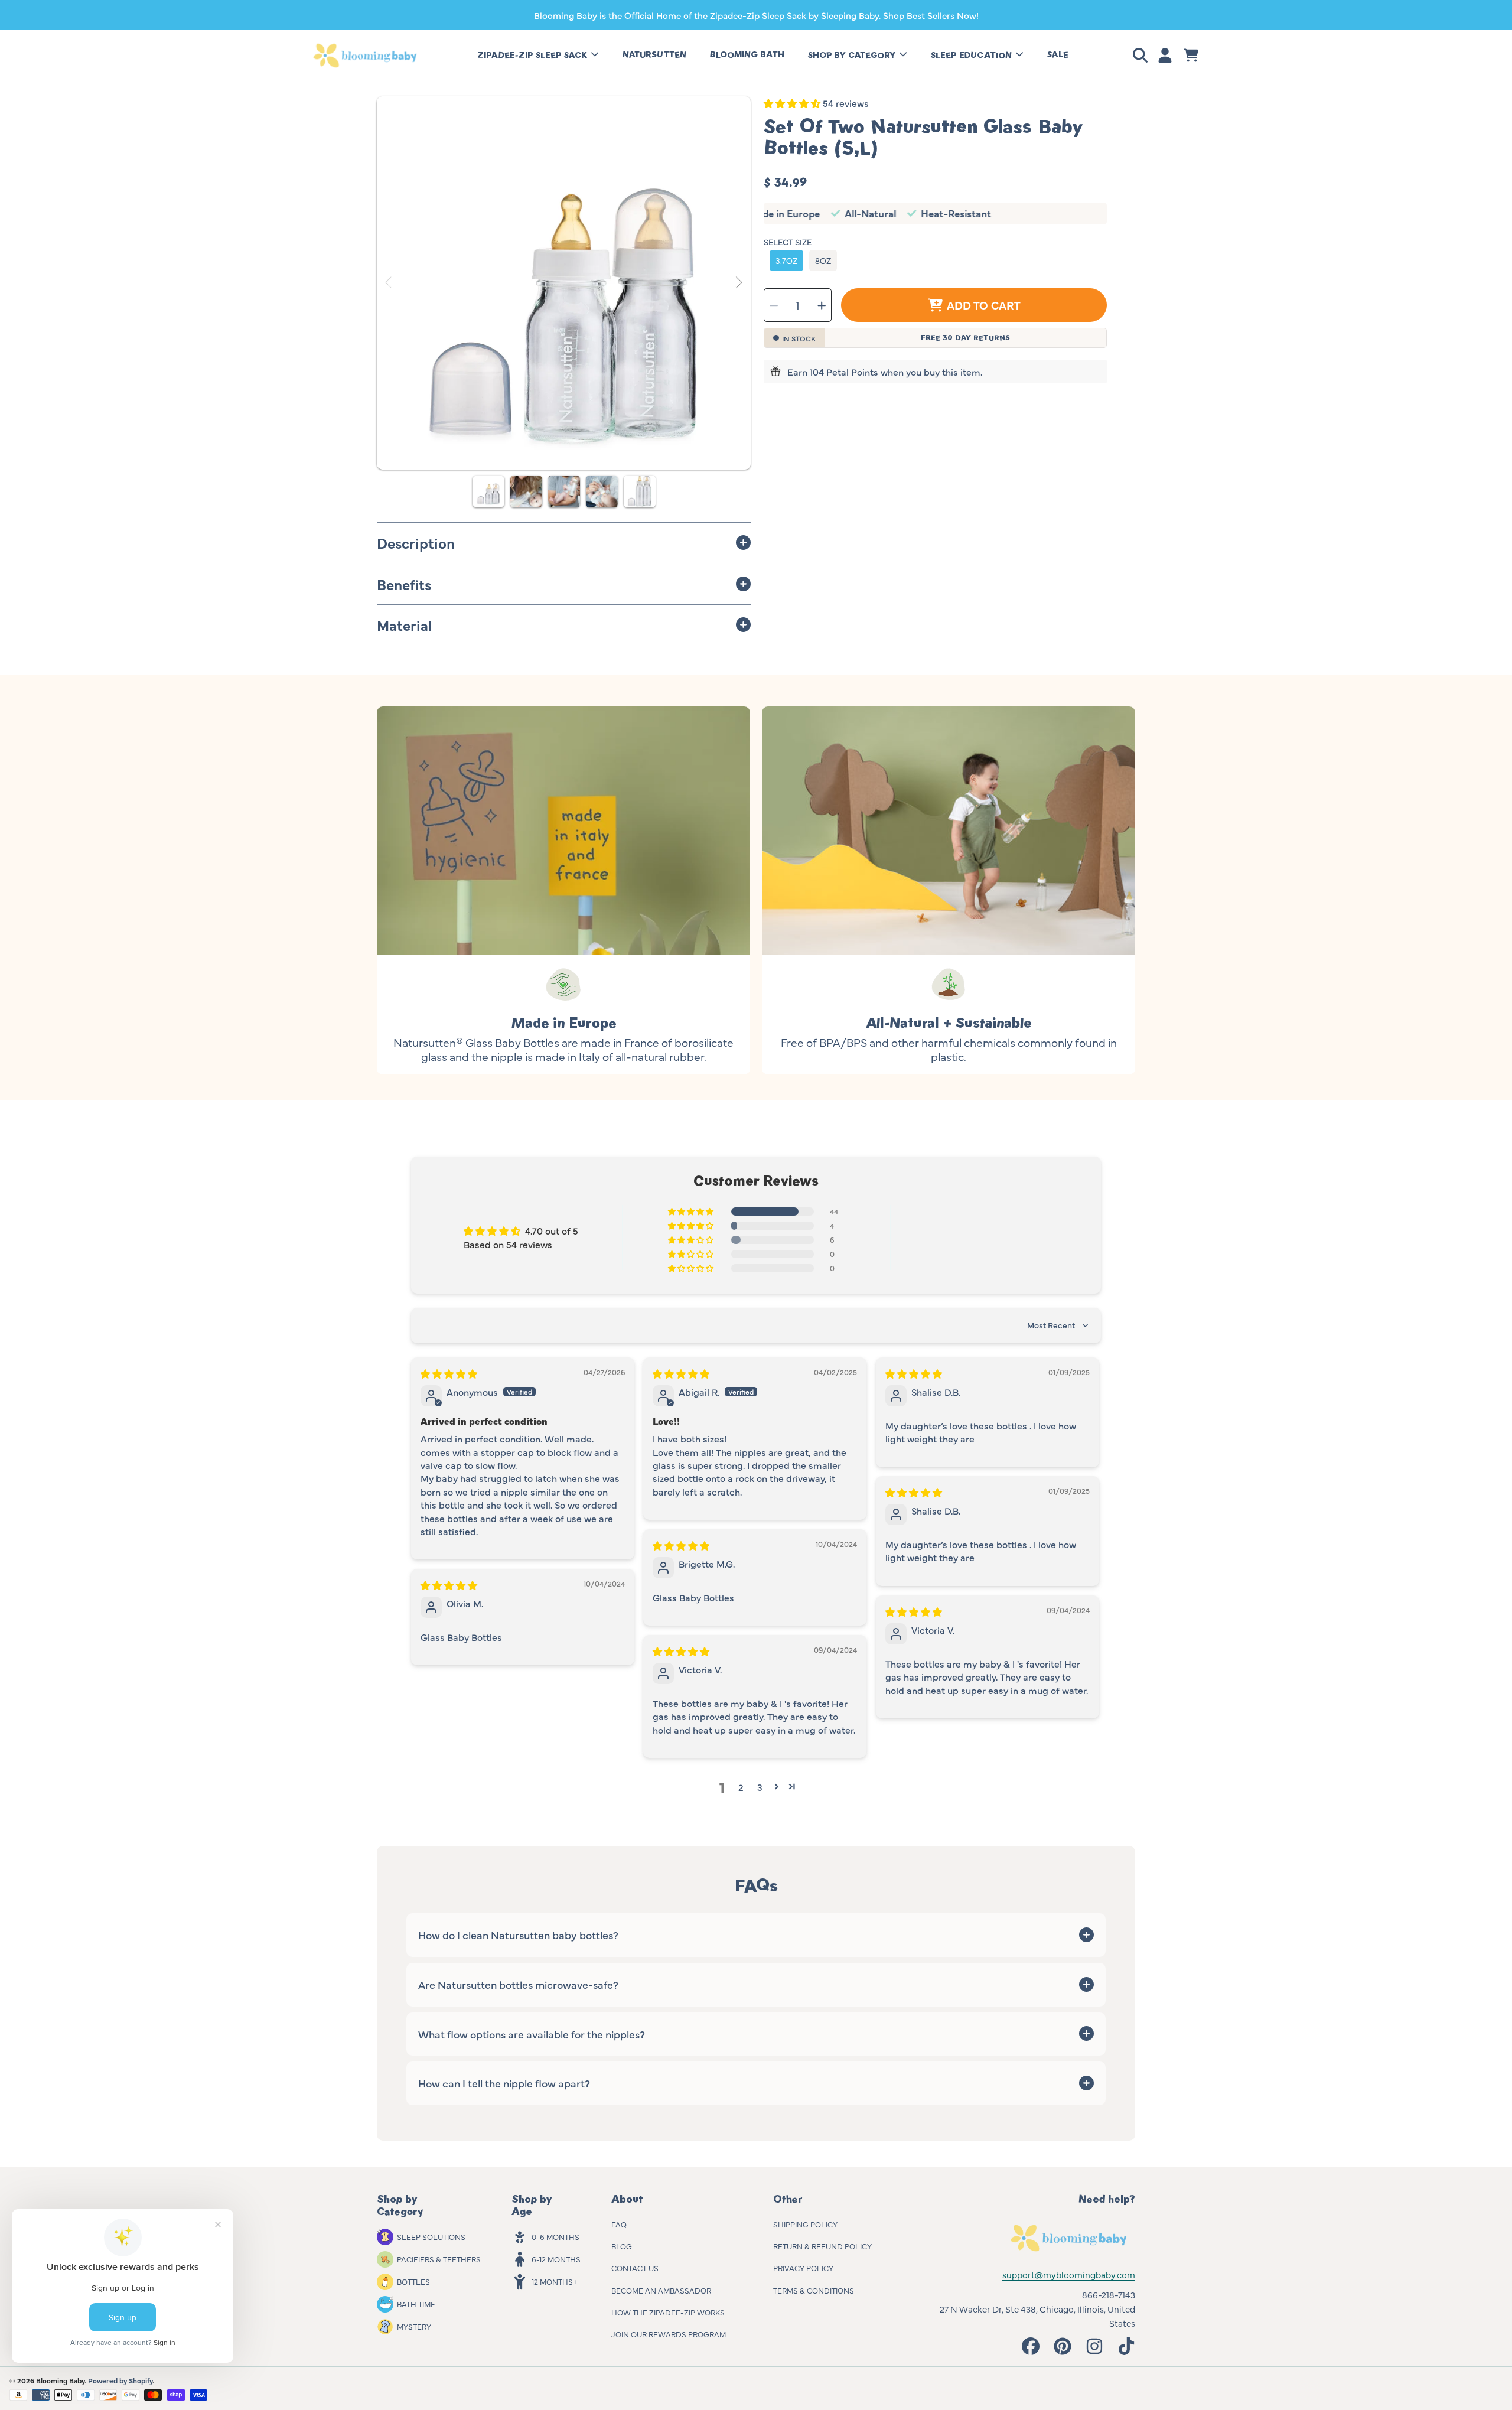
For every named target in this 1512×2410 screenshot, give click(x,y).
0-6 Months (555, 2236)
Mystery (414, 2326)
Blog (622, 2246)
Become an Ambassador (661, 2290)
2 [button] (741, 1787)
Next (738, 283)
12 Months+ (554, 2281)
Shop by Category (853, 55)
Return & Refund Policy (822, 2246)
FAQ (619, 2224)
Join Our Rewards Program (669, 2334)
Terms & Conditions (814, 2290)
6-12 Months (556, 2259)
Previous (389, 283)
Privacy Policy (803, 2268)
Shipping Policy (805, 2224)
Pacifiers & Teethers (439, 2259)
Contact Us (635, 2268)
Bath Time (416, 2304)
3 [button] (760, 1787)
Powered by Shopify (120, 2380)
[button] (1142, 56)
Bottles (413, 2281)
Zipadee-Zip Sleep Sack (533, 55)
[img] (449, 1373)
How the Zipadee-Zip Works (668, 2312)
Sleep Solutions (431, 2236)
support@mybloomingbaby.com (1069, 2274)
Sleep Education (972, 55)
